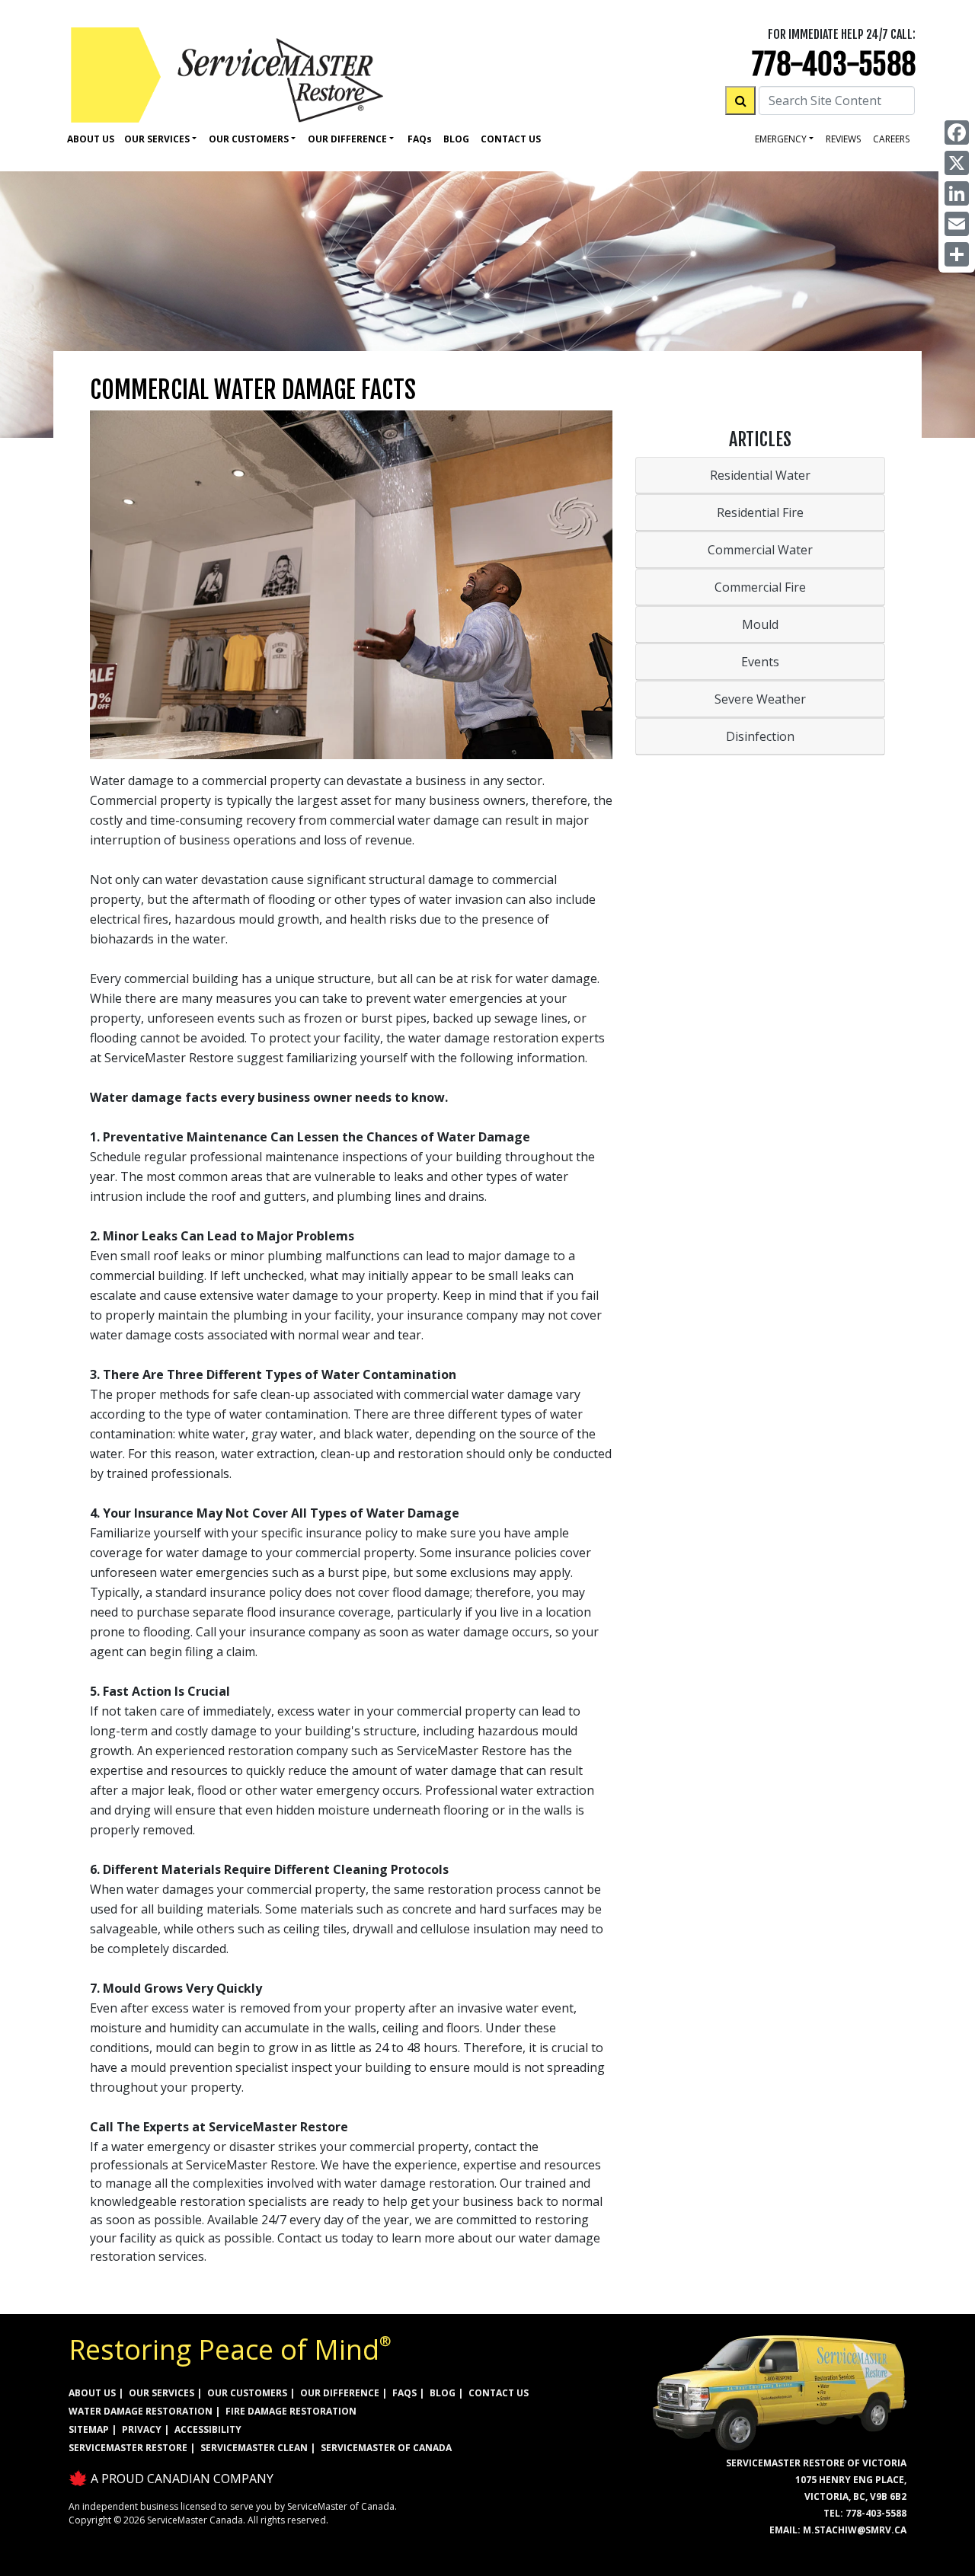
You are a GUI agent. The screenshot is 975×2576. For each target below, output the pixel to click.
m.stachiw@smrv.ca (855, 2530)
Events (760, 662)
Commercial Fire (760, 587)
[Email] (957, 224)
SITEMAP (89, 2429)
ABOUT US (92, 2393)
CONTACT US (499, 2393)
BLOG (443, 2393)
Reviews (843, 139)
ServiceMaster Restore (128, 2448)
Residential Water (760, 475)
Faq (420, 139)
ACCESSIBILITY (208, 2429)
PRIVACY (142, 2429)
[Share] (957, 254)
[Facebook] (957, 132)
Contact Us (511, 139)
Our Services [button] (157, 139)
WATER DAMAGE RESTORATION (141, 2411)
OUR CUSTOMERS (247, 2393)
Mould (760, 624)
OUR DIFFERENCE (340, 2393)
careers (891, 139)
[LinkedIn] (957, 193)
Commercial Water (760, 550)
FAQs (404, 2393)
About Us (91, 139)
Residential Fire (760, 512)
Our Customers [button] (249, 139)
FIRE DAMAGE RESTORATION (291, 2411)
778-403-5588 (834, 64)
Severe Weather (760, 699)
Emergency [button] (781, 139)
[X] (957, 163)
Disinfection (760, 736)
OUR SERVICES (161, 2393)
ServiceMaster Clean (254, 2448)
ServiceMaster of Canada (386, 2448)
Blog (456, 139)
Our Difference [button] (347, 139)
